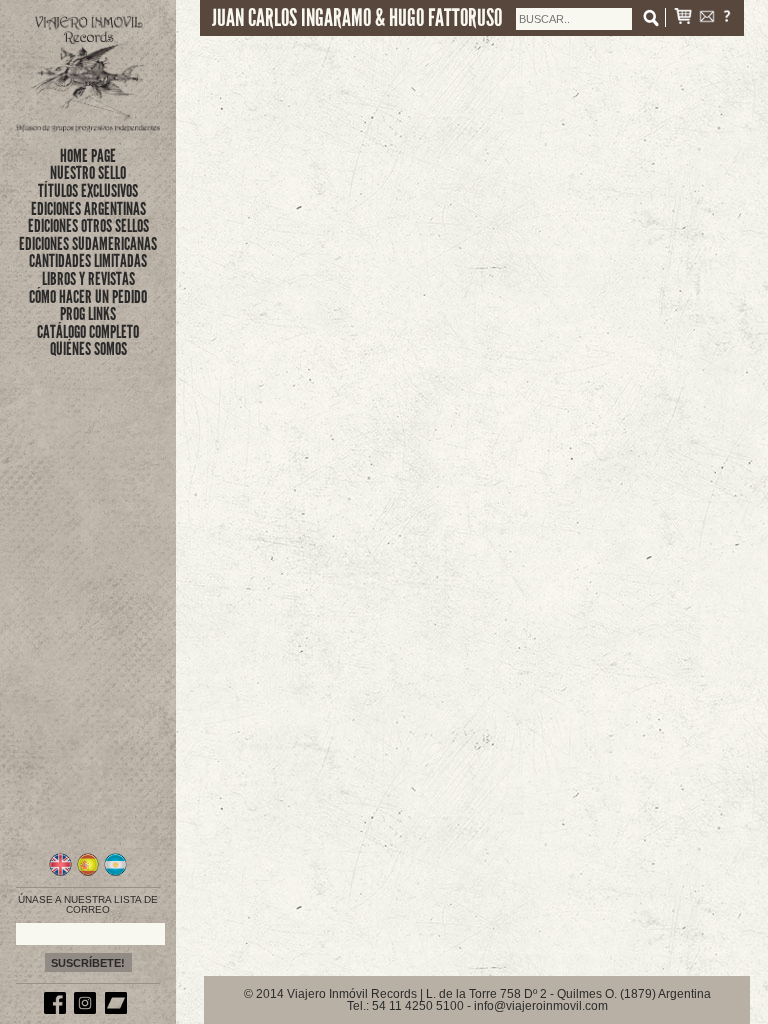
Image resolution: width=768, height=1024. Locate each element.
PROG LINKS (88, 314)
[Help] (727, 18)
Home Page (88, 156)
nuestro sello (88, 173)
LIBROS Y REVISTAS (88, 279)
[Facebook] (58, 1010)
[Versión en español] (88, 873)
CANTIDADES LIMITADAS (88, 261)
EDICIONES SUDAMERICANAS (88, 244)
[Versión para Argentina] (115, 873)
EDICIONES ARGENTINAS (88, 209)
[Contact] (707, 18)
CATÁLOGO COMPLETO (88, 332)
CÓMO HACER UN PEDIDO (88, 297)
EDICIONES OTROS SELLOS (88, 226)
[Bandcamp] (119, 1010)
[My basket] (683, 18)
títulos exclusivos (88, 191)
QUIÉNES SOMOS (88, 349)
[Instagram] (88, 1010)
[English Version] (60, 873)
